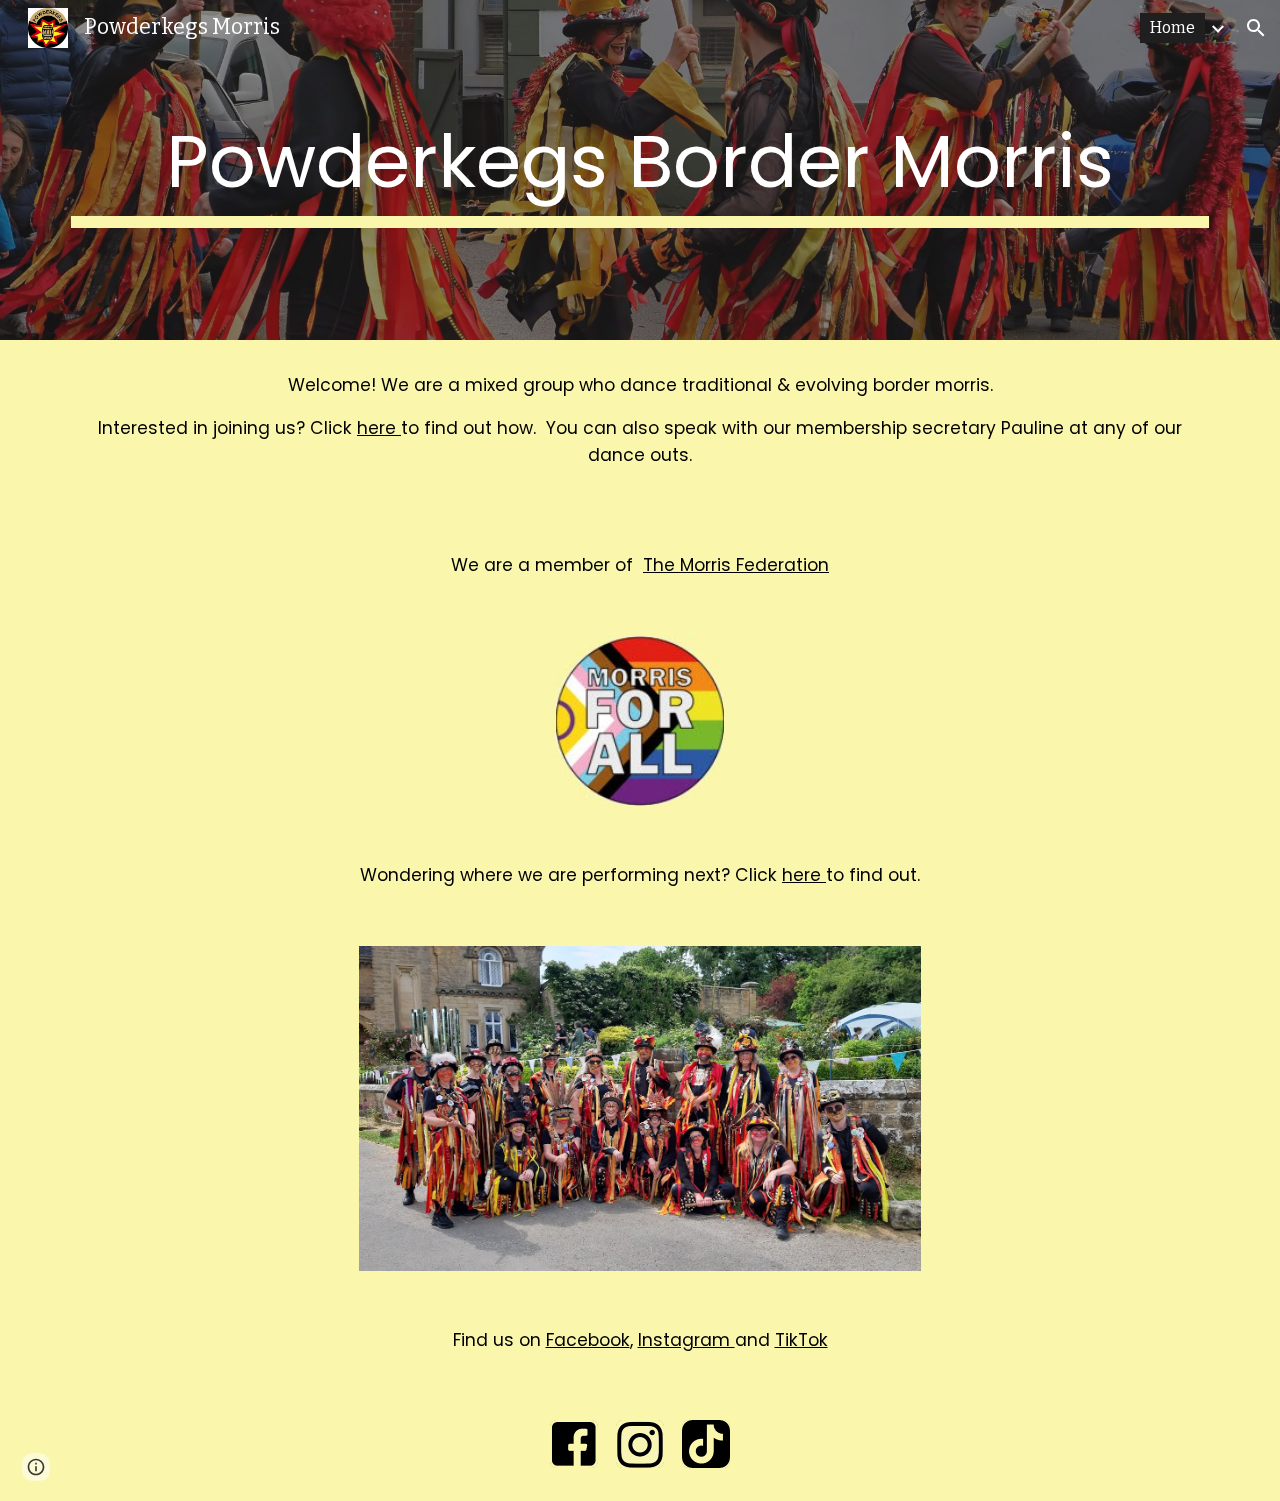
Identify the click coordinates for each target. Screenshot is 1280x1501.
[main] (640, 170)
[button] (1256, 28)
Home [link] (1172, 27)
